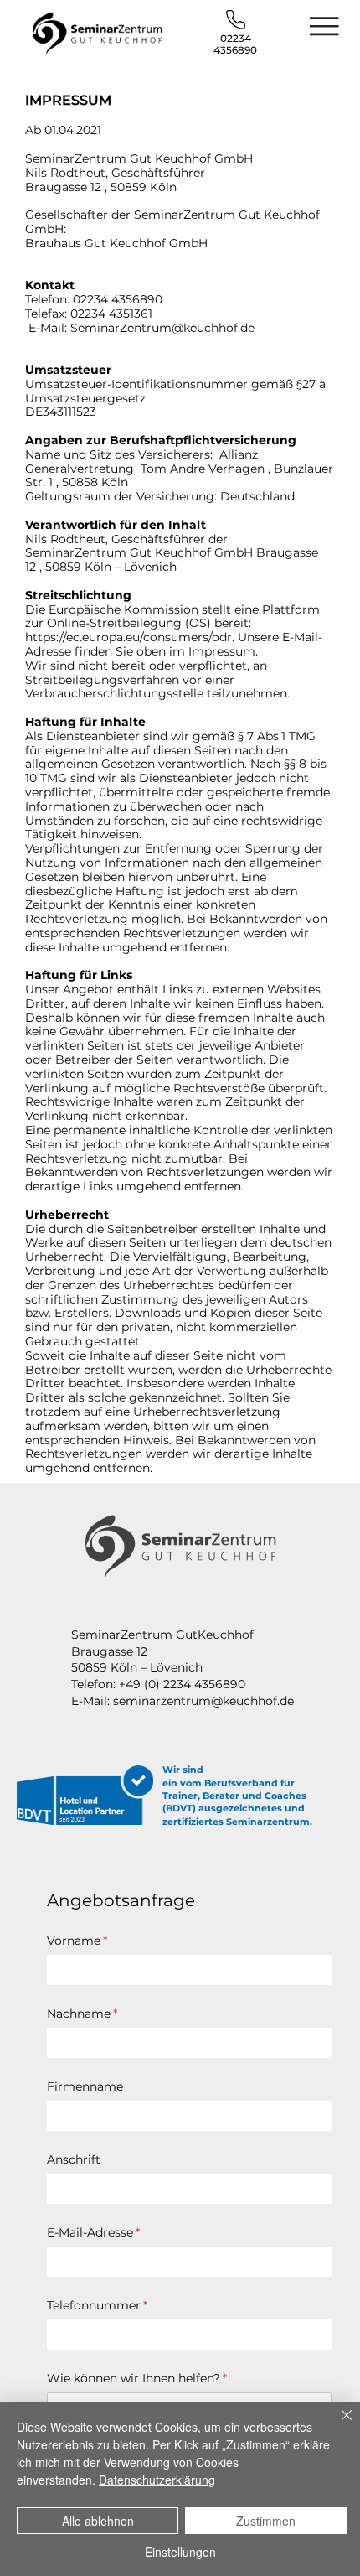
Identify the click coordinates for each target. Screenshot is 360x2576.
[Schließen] (337, 2425)
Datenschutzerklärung (157, 2480)
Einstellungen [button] (180, 2552)
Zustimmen (266, 2521)
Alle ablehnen (98, 2521)
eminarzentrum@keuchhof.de (206, 1701)
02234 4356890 (235, 44)
